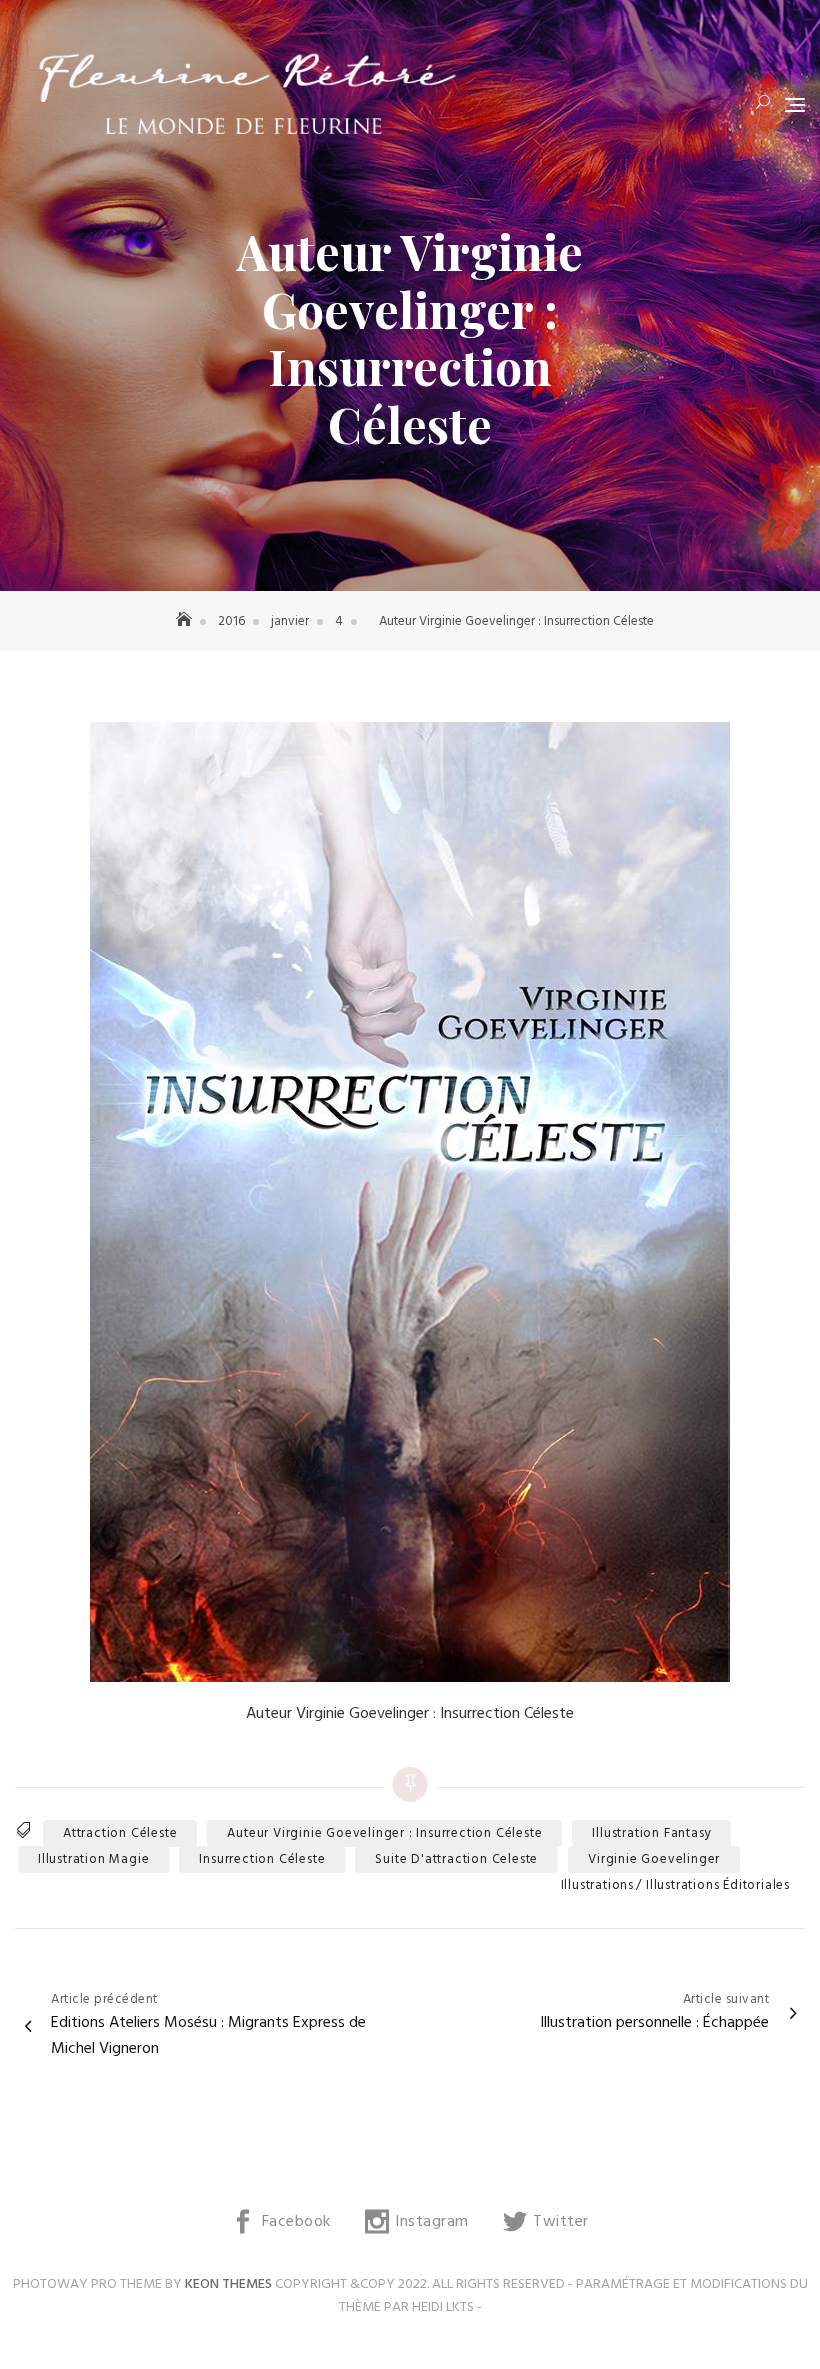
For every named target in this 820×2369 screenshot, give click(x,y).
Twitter (561, 2222)
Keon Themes (228, 2284)
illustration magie (93, 1859)
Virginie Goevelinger (654, 1859)
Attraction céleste (120, 1833)
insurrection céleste (262, 1859)
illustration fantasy (651, 1833)
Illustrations (597, 1886)
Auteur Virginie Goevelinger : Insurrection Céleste (384, 1833)
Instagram (432, 2222)
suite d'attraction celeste (456, 1859)
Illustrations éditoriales (718, 1886)
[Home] (186, 621)
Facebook (296, 2222)
